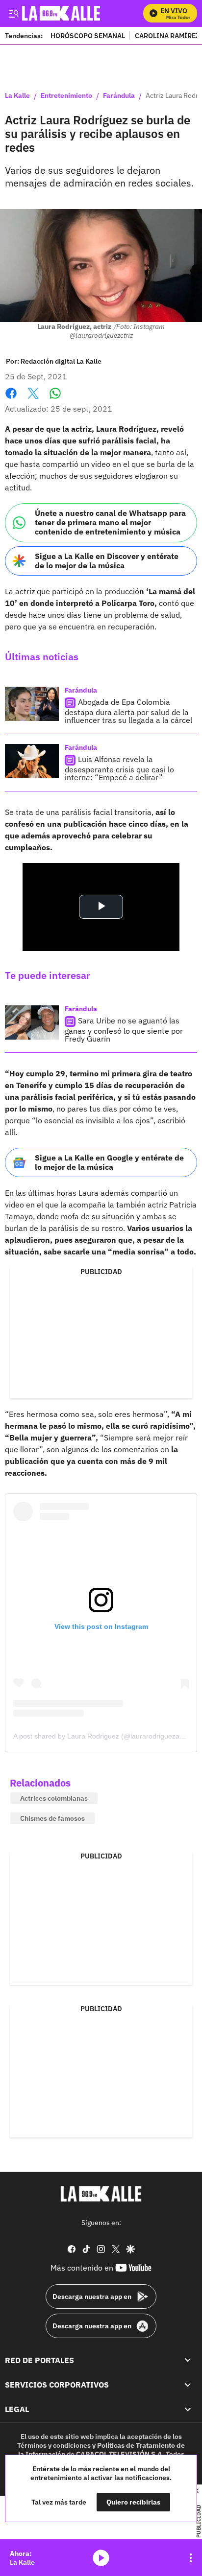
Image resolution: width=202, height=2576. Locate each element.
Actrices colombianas (54, 1798)
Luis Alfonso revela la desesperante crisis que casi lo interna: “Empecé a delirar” (119, 768)
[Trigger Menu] (13, 13)
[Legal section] (188, 2410)
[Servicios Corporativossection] (188, 2385)
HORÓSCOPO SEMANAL (88, 35)
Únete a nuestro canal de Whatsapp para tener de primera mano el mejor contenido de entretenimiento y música (110, 522)
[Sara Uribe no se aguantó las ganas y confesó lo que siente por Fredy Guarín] (32, 1022)
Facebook (11, 399)
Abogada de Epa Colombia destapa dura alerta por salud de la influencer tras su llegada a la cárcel (128, 711)
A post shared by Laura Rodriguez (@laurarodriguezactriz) (104, 1736)
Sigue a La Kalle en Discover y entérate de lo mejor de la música (107, 561)
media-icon (101, 2558)
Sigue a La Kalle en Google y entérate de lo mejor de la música (109, 1162)
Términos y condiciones (54, 2445)
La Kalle (17, 96)
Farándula (119, 96)
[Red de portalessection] (188, 2360)
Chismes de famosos (52, 1818)
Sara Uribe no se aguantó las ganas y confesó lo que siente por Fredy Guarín (124, 1030)
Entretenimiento (66, 96)
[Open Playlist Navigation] (191, 2558)
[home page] (101, 2194)
